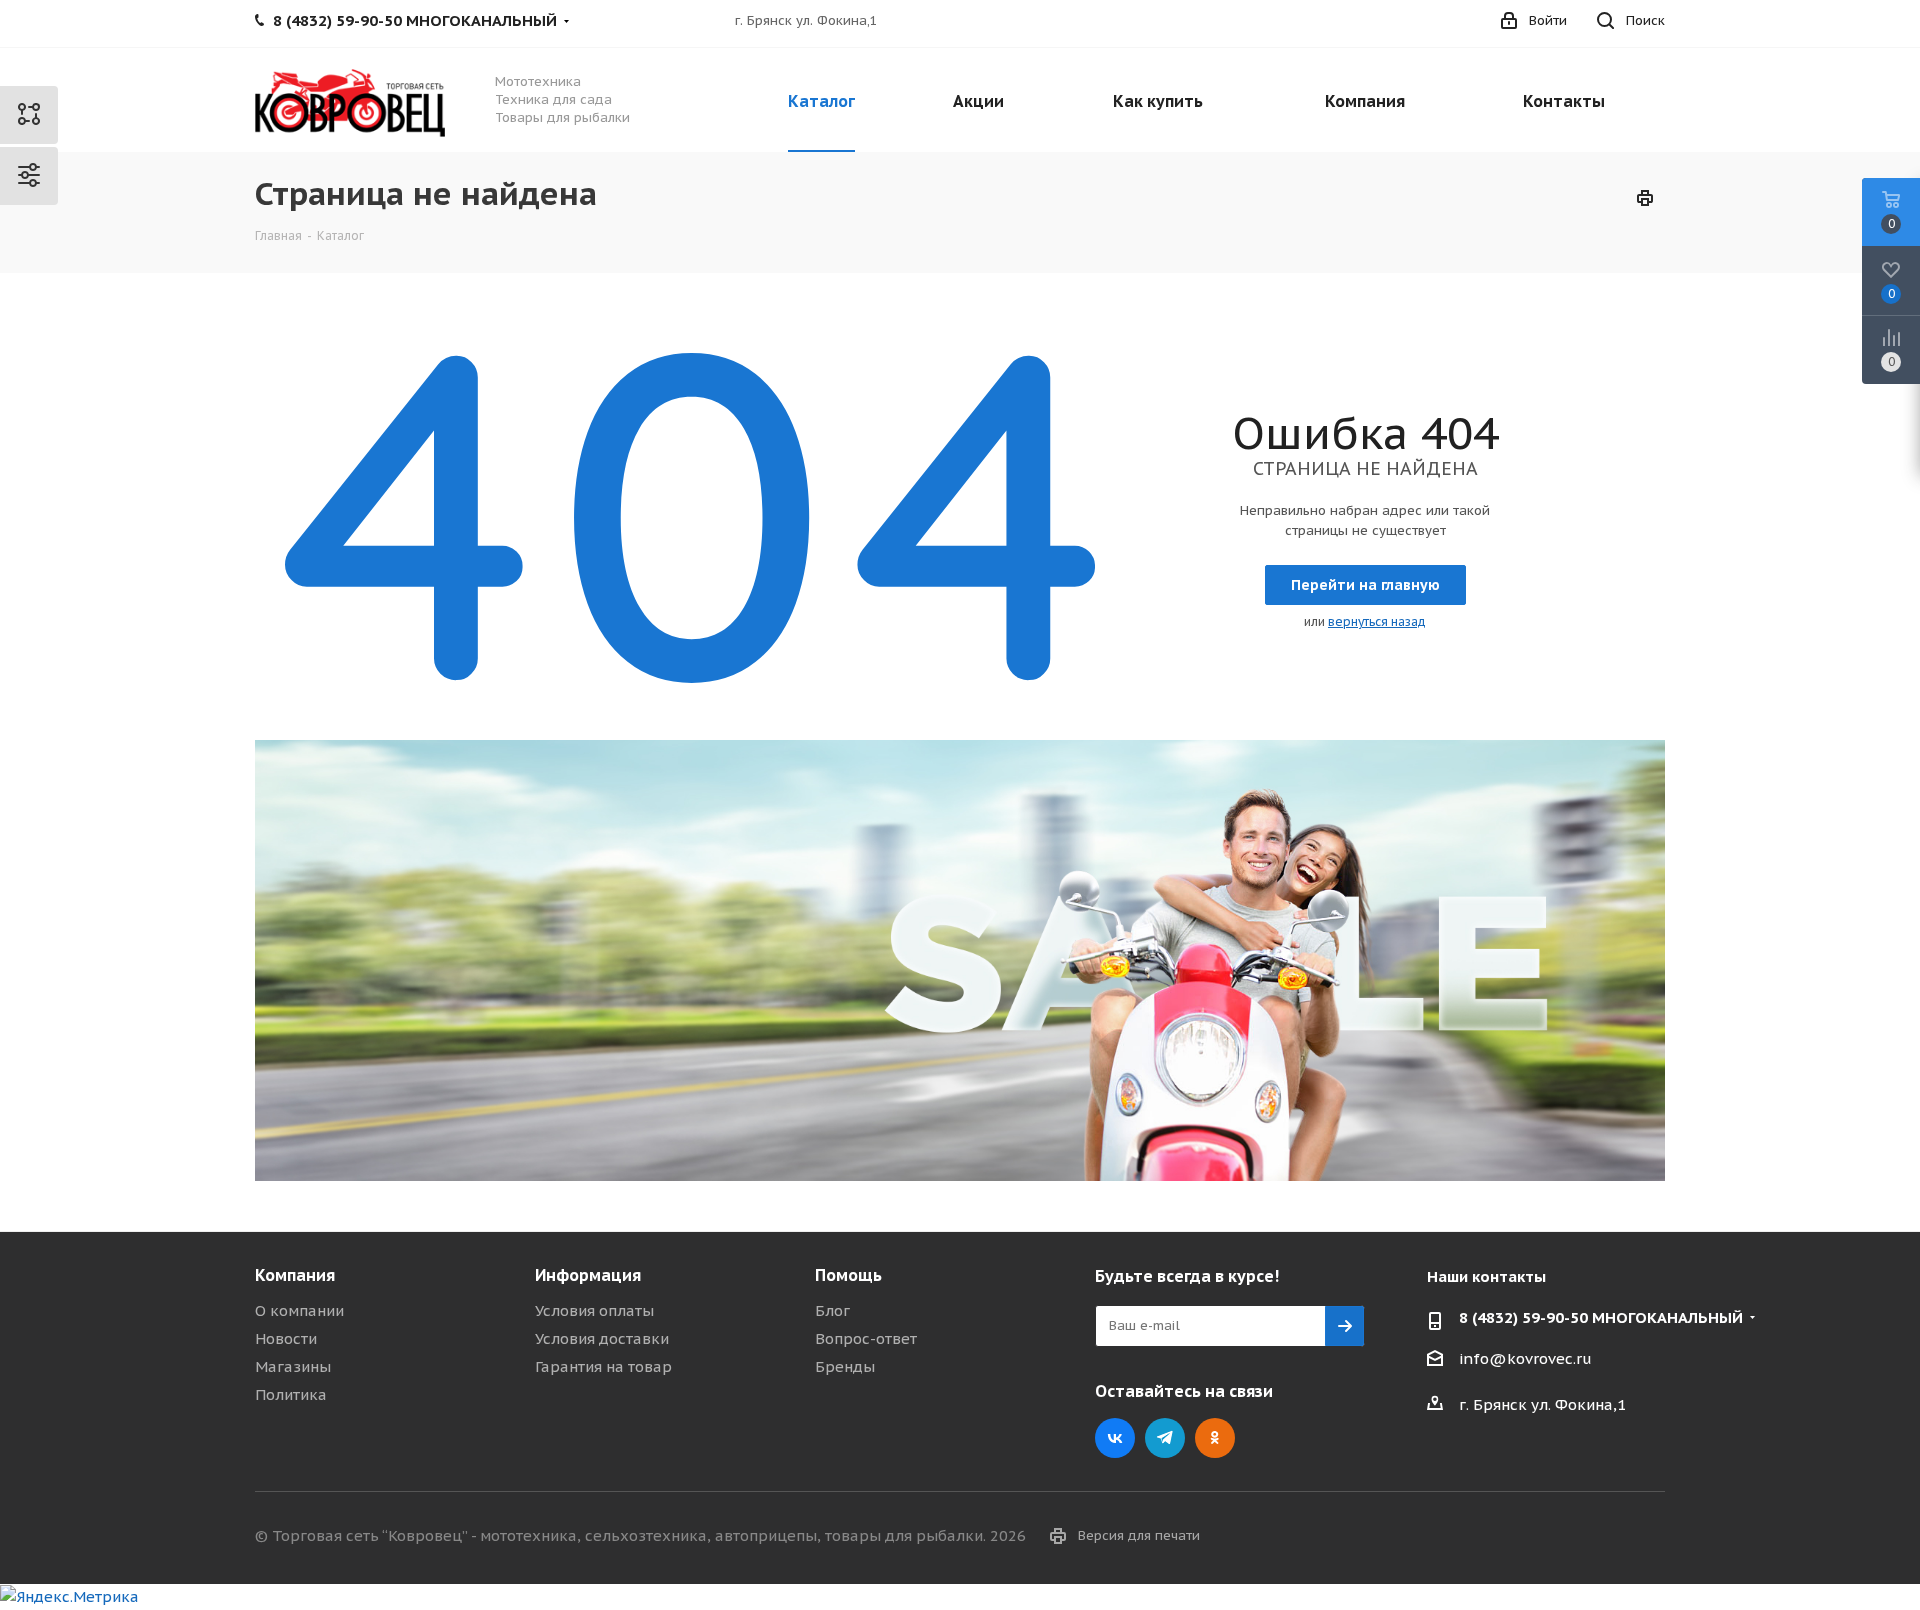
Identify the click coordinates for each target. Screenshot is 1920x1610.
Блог (832, 1310)
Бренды (845, 1366)
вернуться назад (1377, 621)
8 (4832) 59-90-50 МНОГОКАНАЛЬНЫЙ (1601, 1317)
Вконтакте (1115, 1438)
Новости (286, 1338)
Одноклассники (1215, 1438)
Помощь (848, 1275)
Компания (295, 1275)
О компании (299, 1310)
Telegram (1165, 1438)
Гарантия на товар (603, 1366)
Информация (588, 1275)
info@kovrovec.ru (1525, 1358)
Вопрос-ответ (866, 1338)
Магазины (293, 1366)
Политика (291, 1394)
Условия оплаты (594, 1310)
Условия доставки (602, 1338)
